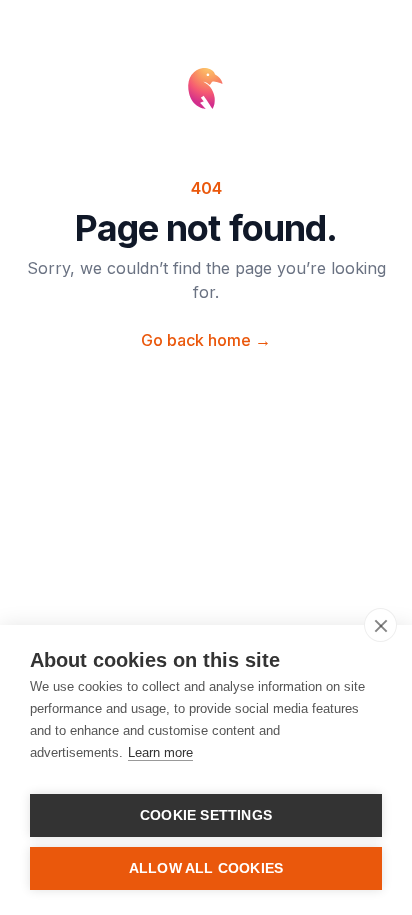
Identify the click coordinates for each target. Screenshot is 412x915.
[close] (380, 625)
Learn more (160, 752)
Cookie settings (206, 815)
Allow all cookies (206, 868)
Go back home (206, 340)
